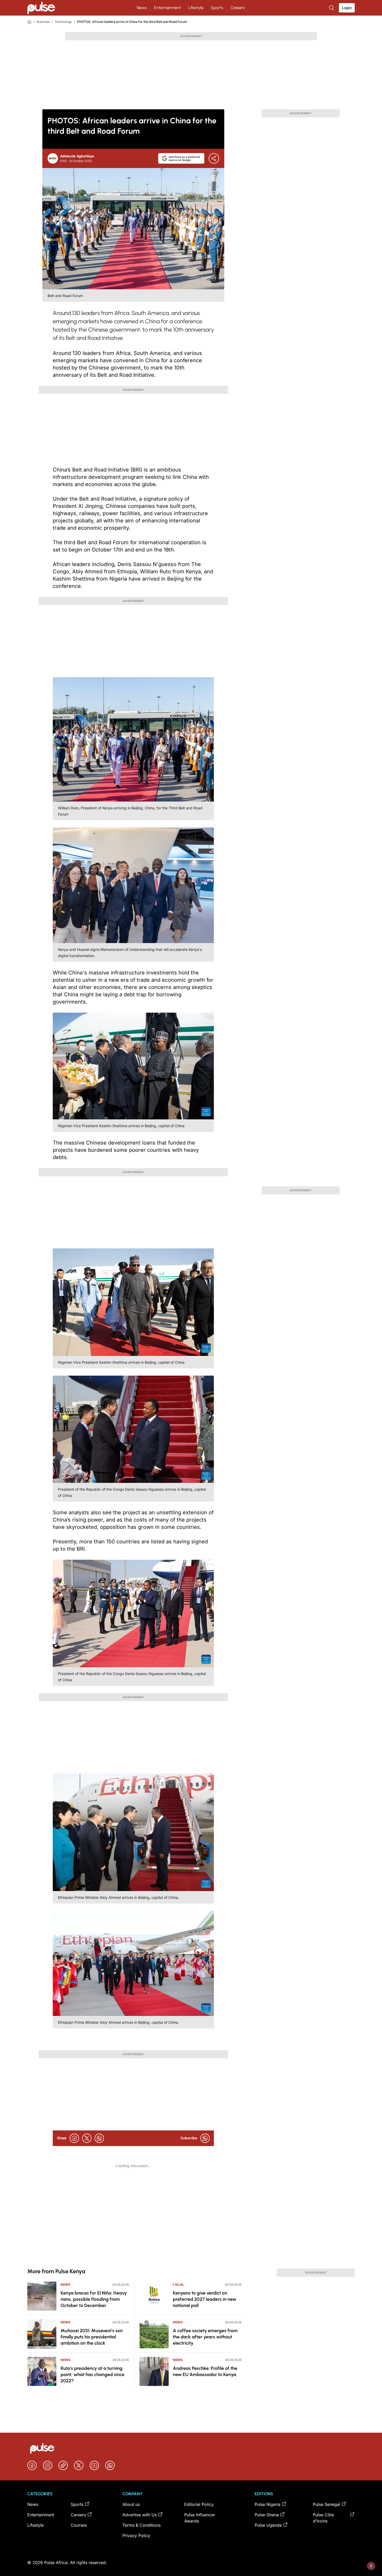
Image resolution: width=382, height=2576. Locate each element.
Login (347, 8)
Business (43, 22)
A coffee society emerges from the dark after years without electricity (205, 2337)
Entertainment (168, 8)
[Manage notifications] (371, 2566)
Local (179, 2285)
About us (131, 2504)
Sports (217, 8)
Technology (63, 22)
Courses (79, 2525)
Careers (238, 8)
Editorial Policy (199, 2504)
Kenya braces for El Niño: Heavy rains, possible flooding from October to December (94, 2299)
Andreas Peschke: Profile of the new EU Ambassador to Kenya (205, 2371)
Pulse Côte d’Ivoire (323, 2518)
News (142, 8)
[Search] (332, 8)
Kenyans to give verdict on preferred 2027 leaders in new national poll (205, 2299)
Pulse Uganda (268, 2525)
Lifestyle (196, 8)
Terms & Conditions (141, 2525)
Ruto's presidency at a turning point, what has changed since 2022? (93, 2375)
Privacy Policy (136, 2535)
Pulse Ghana (267, 2515)
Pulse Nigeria (268, 2504)
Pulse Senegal (327, 2504)
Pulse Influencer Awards (200, 2518)
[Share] (214, 158)
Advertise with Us (140, 2515)
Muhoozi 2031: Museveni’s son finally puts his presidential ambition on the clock (92, 2337)
